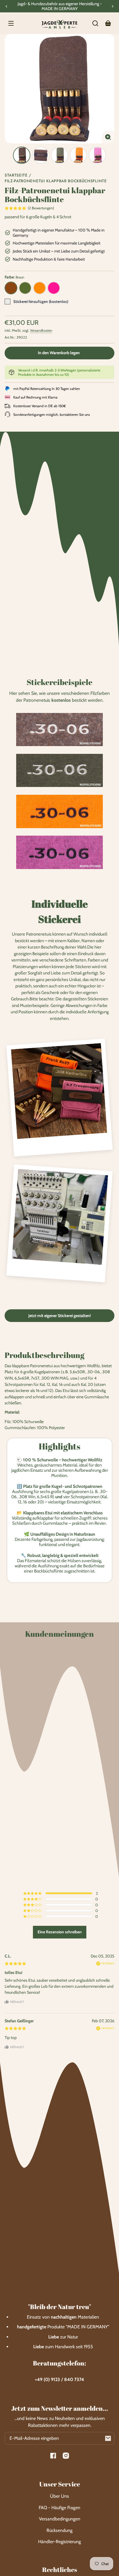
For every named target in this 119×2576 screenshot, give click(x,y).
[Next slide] (113, 6)
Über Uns (59, 2496)
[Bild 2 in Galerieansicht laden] (41, 155)
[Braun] (11, 288)
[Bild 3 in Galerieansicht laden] (59, 155)
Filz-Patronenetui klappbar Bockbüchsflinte (56, 181)
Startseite (16, 176)
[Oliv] (25, 288)
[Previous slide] (6, 6)
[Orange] (40, 288)
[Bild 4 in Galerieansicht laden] (78, 155)
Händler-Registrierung (59, 2542)
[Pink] (54, 288)
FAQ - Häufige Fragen (59, 2508)
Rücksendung (59, 2530)
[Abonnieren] (108, 2438)
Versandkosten (41, 330)
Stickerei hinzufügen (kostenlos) (41, 301)
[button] (95, 23)
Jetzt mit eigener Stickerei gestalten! (60, 1316)
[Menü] (11, 23)
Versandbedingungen (60, 2519)
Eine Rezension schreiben (60, 1932)
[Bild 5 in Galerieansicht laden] (97, 155)
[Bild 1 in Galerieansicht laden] (22, 155)
